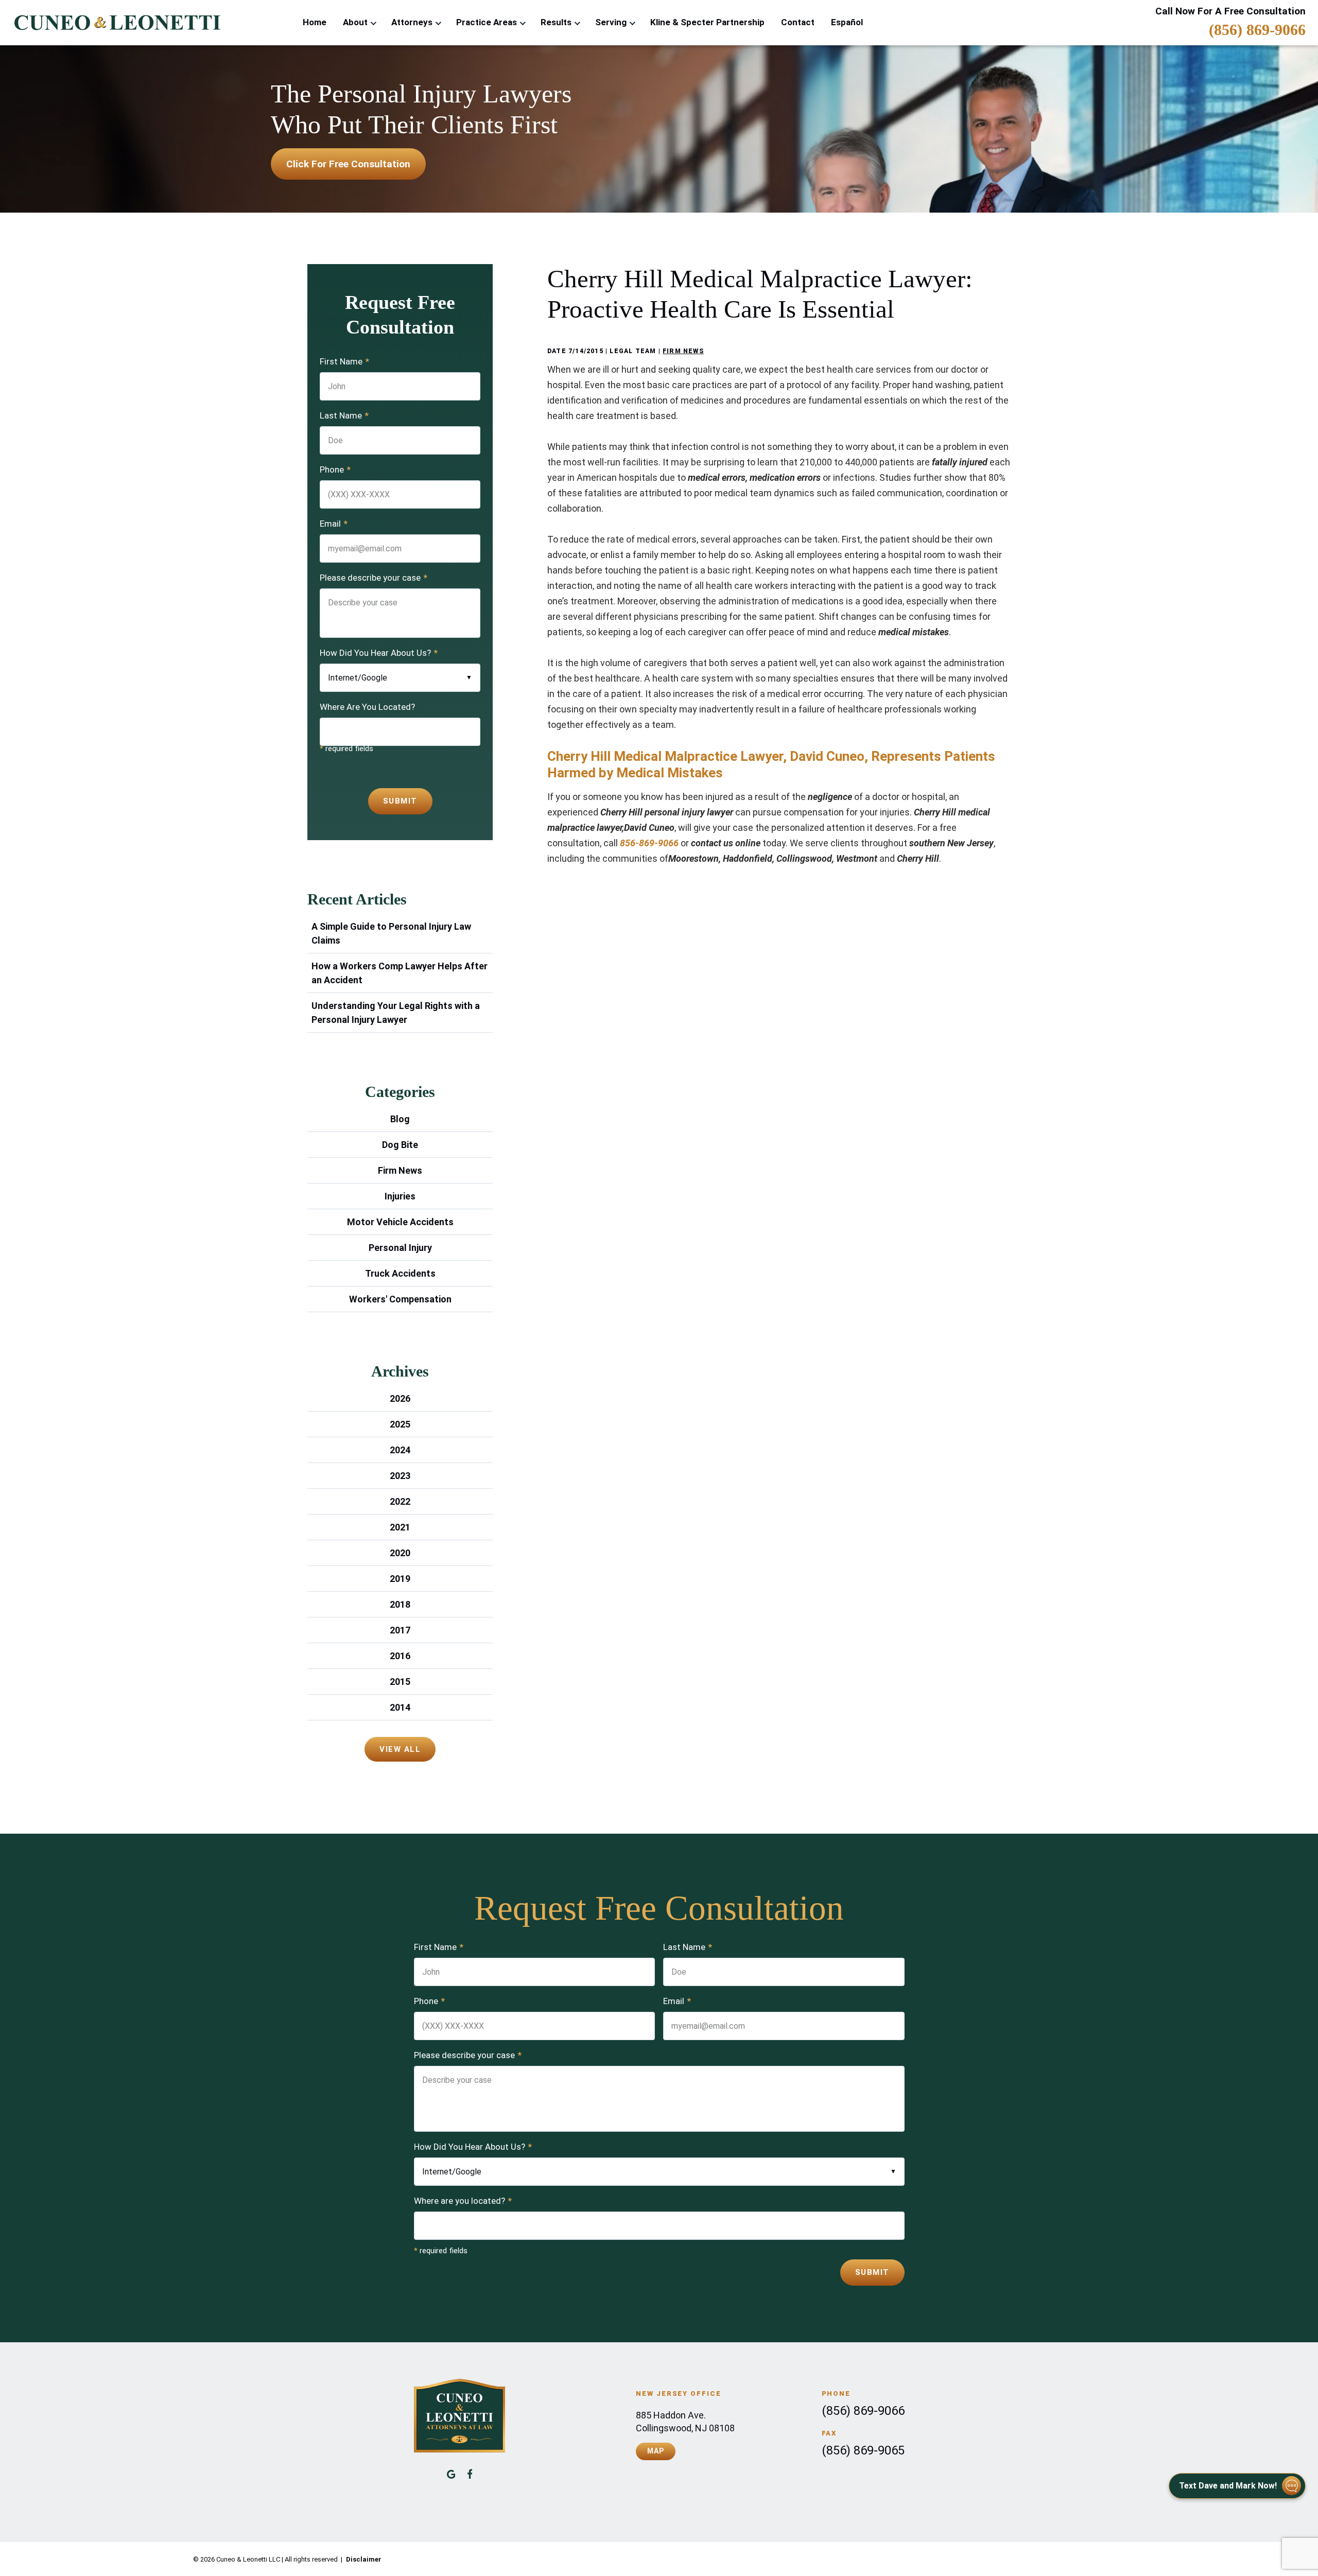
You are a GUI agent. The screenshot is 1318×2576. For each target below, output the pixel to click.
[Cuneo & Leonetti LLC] (116, 23)
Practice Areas (487, 22)
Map (655, 2451)
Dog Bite (400, 1145)
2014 (400, 1707)
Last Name (344, 415)
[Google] (451, 2474)
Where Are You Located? (367, 707)
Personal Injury (400, 1248)
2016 (400, 1656)
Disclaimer (364, 2559)
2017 (400, 1630)
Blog (400, 1119)
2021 (400, 1527)
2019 (400, 1579)
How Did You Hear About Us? (379, 653)
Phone (335, 469)
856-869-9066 (650, 843)
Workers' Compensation (400, 1299)
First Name (344, 361)
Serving (611, 22)
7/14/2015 (586, 351)
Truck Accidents (400, 1273)
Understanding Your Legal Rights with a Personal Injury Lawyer (396, 1013)
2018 (400, 1604)
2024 (400, 1450)
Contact (798, 22)
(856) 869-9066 (1257, 30)
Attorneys (412, 22)
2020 (400, 1553)
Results (556, 22)
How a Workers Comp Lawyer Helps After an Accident (400, 973)
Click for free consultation (348, 164)
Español (847, 22)
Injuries (400, 1196)
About (355, 22)
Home (315, 22)
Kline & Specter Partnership (707, 22)
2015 (400, 1682)
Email (334, 524)
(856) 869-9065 (863, 2450)
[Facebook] (470, 2474)
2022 (400, 1501)
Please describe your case (374, 578)
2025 (400, 1424)
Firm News (683, 351)
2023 (400, 1476)
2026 (400, 1398)
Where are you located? (463, 2201)
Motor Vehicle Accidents (400, 1222)
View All (400, 1749)
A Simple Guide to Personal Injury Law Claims (391, 933)
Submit (400, 801)
